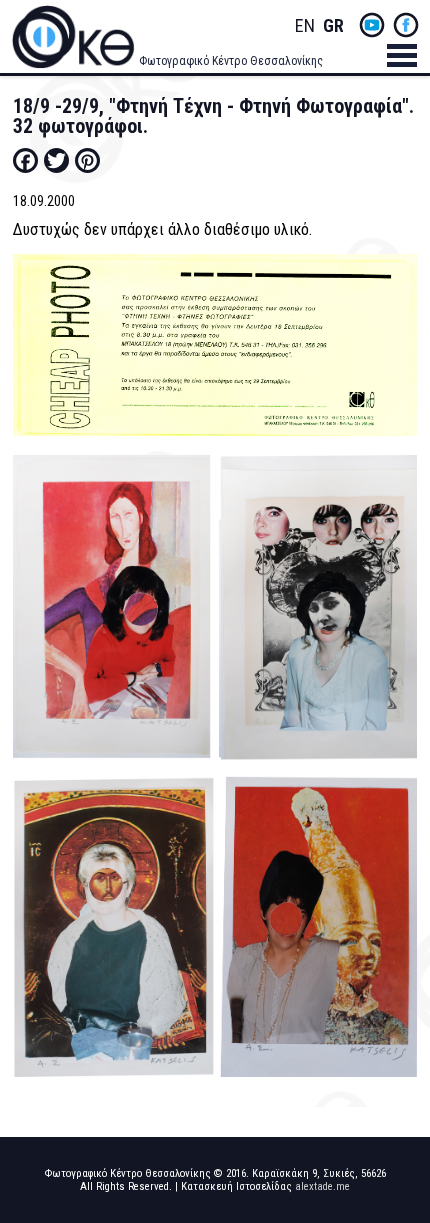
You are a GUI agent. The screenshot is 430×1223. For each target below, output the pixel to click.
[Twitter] (56, 160)
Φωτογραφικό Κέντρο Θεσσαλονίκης (231, 61)
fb (406, 25)
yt (372, 25)
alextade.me (322, 1186)
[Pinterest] (87, 160)
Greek (333, 26)
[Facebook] (25, 160)
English (305, 26)
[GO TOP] (397, 1147)
